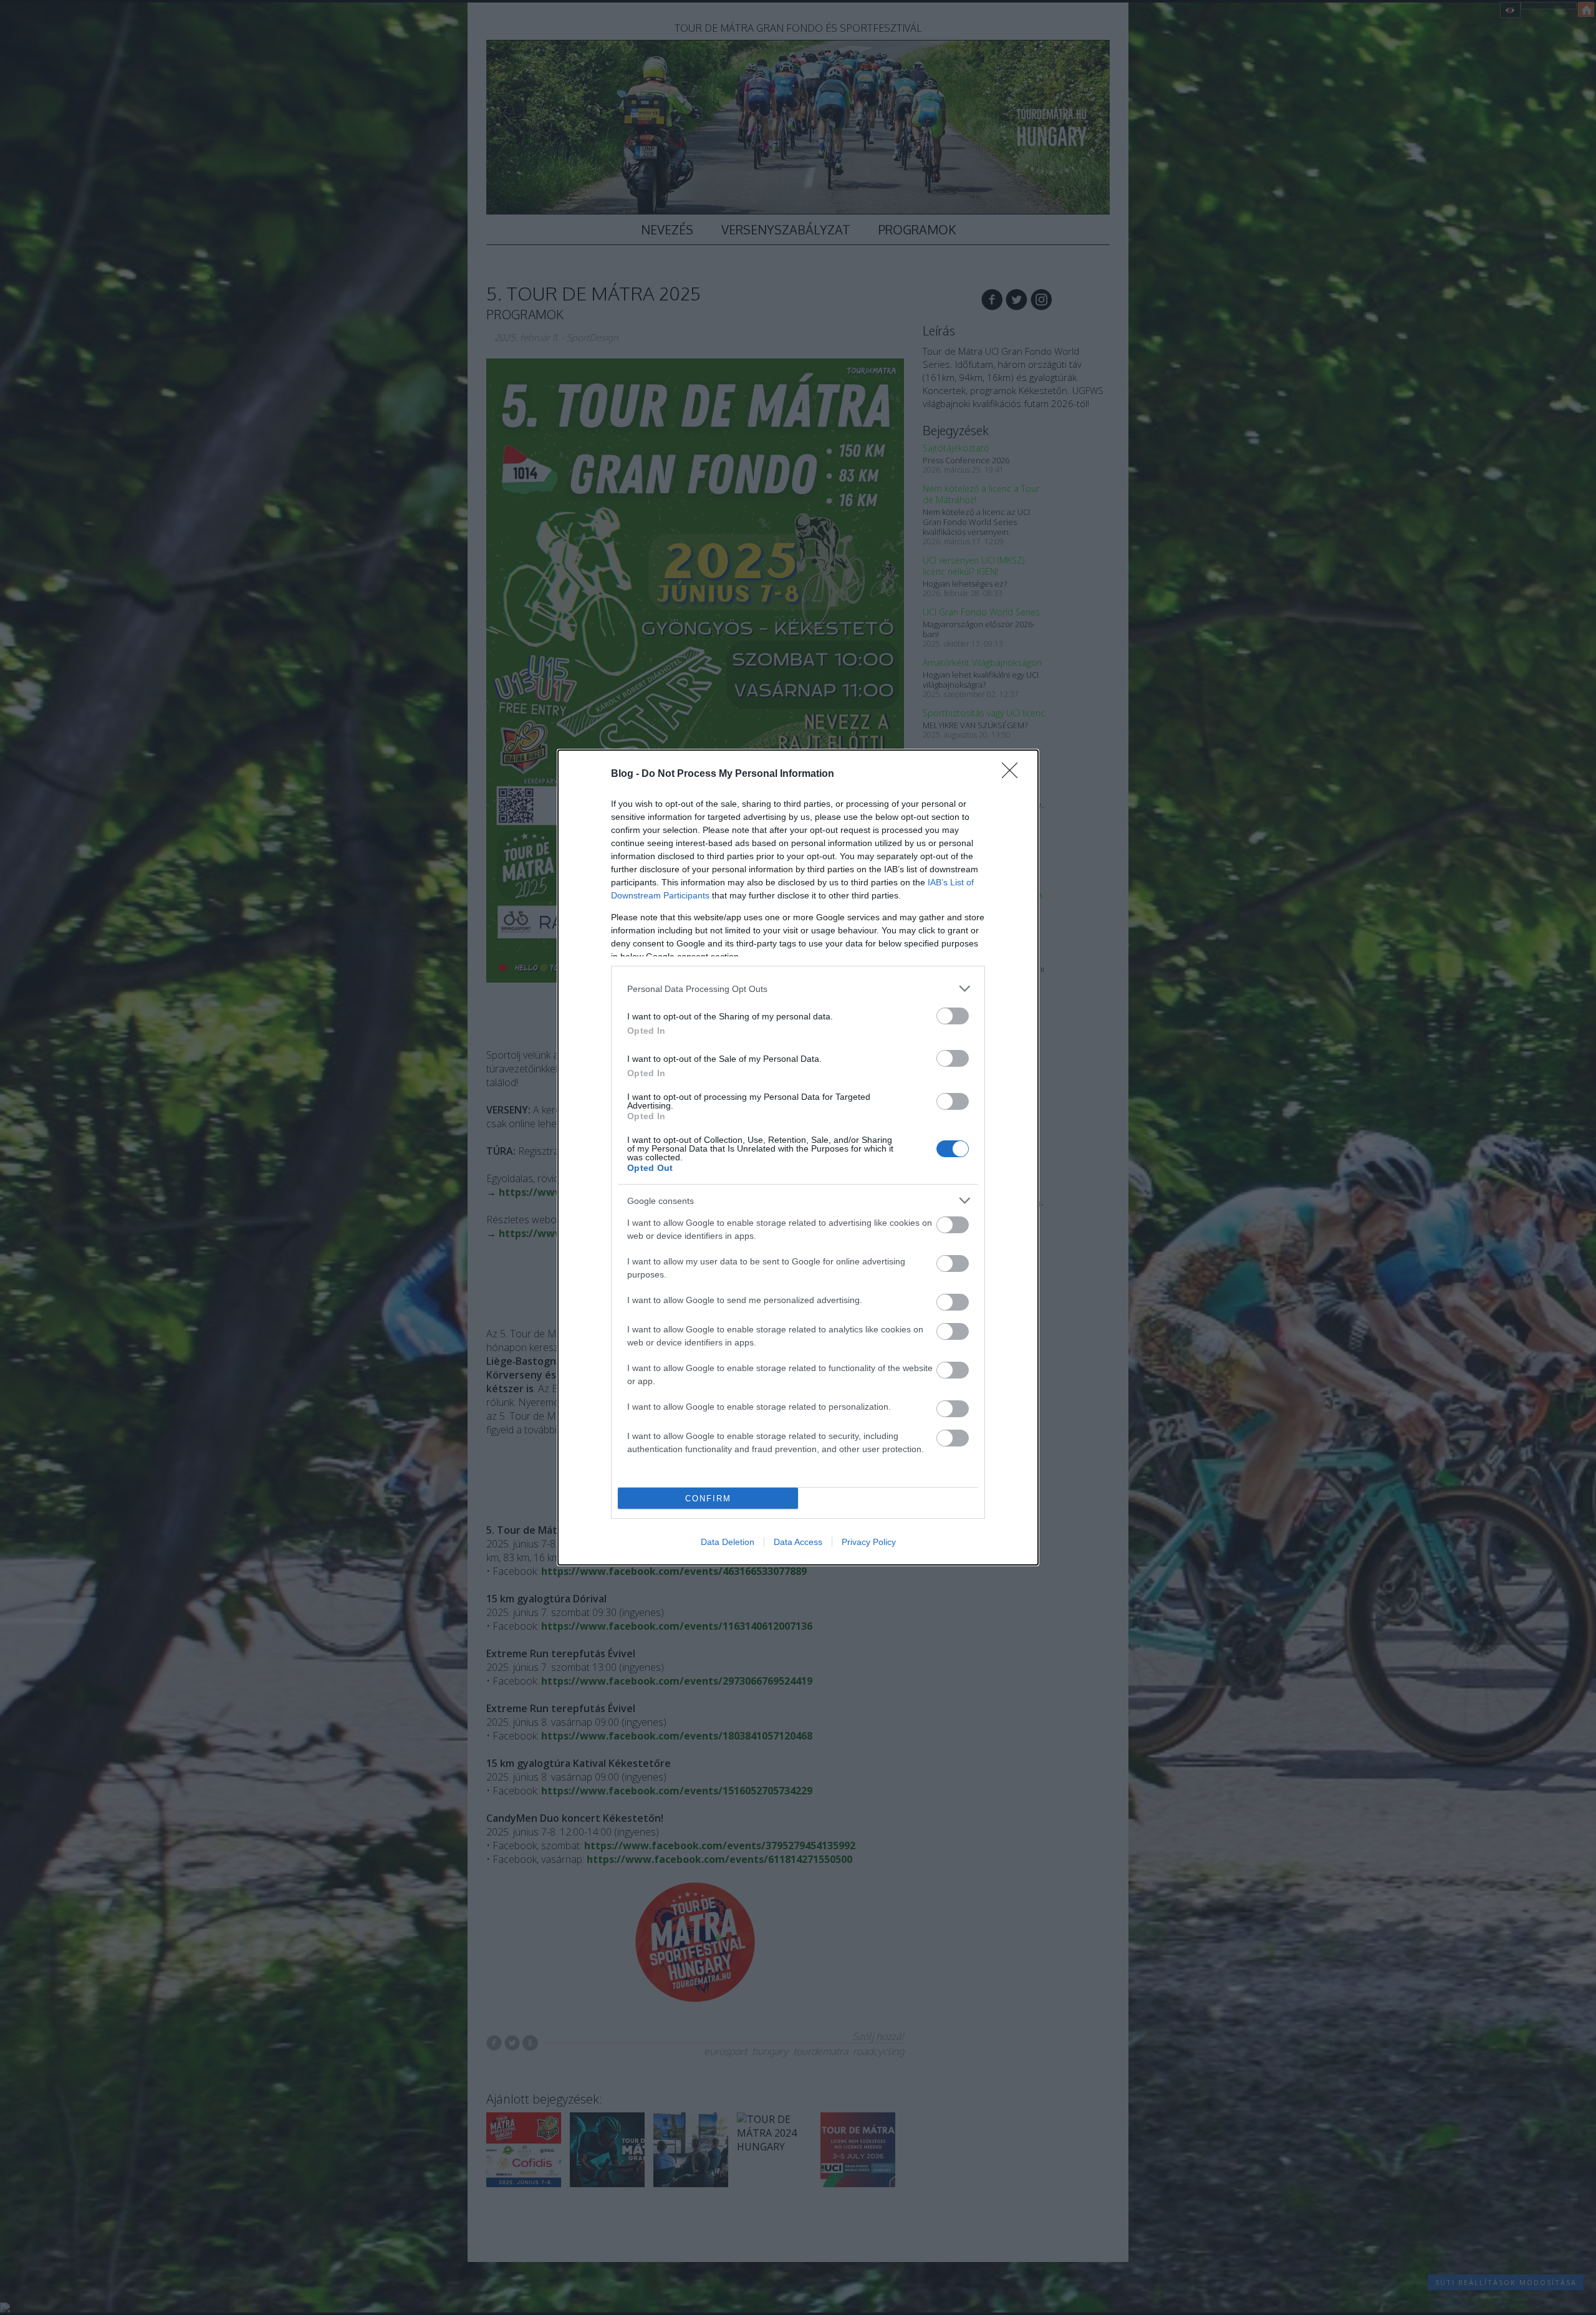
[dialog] (798, 1157)
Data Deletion (728, 1542)
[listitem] (798, 989)
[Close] (1014, 774)
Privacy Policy (869, 1542)
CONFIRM (708, 1499)
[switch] (953, 1016)
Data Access (798, 1542)
